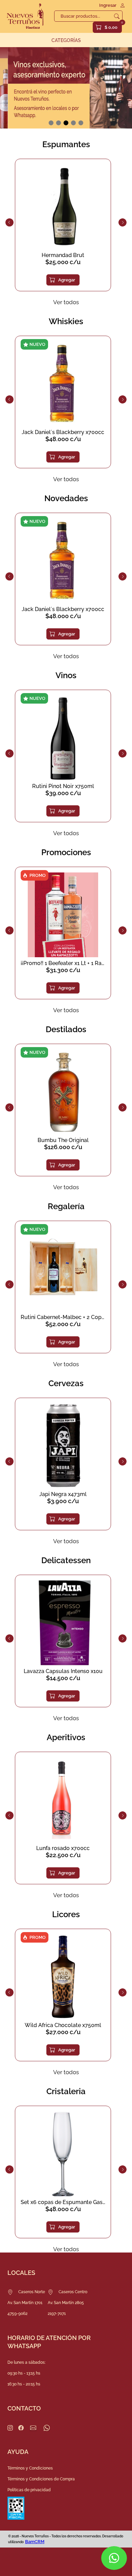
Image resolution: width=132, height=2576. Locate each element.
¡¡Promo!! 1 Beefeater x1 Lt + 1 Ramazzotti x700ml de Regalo (63, 963)
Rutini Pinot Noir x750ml (63, 786)
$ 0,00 (111, 27)
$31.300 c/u (63, 970)
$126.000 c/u (63, 1147)
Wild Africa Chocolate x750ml (63, 2025)
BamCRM (35, 2542)
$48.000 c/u (63, 439)
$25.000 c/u (63, 262)
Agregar (67, 280)
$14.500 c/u (63, 1678)
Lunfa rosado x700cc (63, 1848)
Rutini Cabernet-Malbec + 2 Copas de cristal (63, 1317)
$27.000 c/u (63, 2032)
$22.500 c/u (63, 1855)
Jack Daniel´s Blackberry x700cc (63, 432)
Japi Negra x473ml (63, 1494)
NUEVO (37, 344)
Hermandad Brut (63, 255)
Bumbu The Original (63, 1140)
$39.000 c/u (63, 793)
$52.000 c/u (63, 1324)
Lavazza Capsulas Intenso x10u (63, 1671)
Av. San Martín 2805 (66, 2303)
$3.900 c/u (63, 1501)
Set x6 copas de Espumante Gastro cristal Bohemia (63, 2202)
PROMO (38, 875)
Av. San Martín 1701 (25, 2303)
